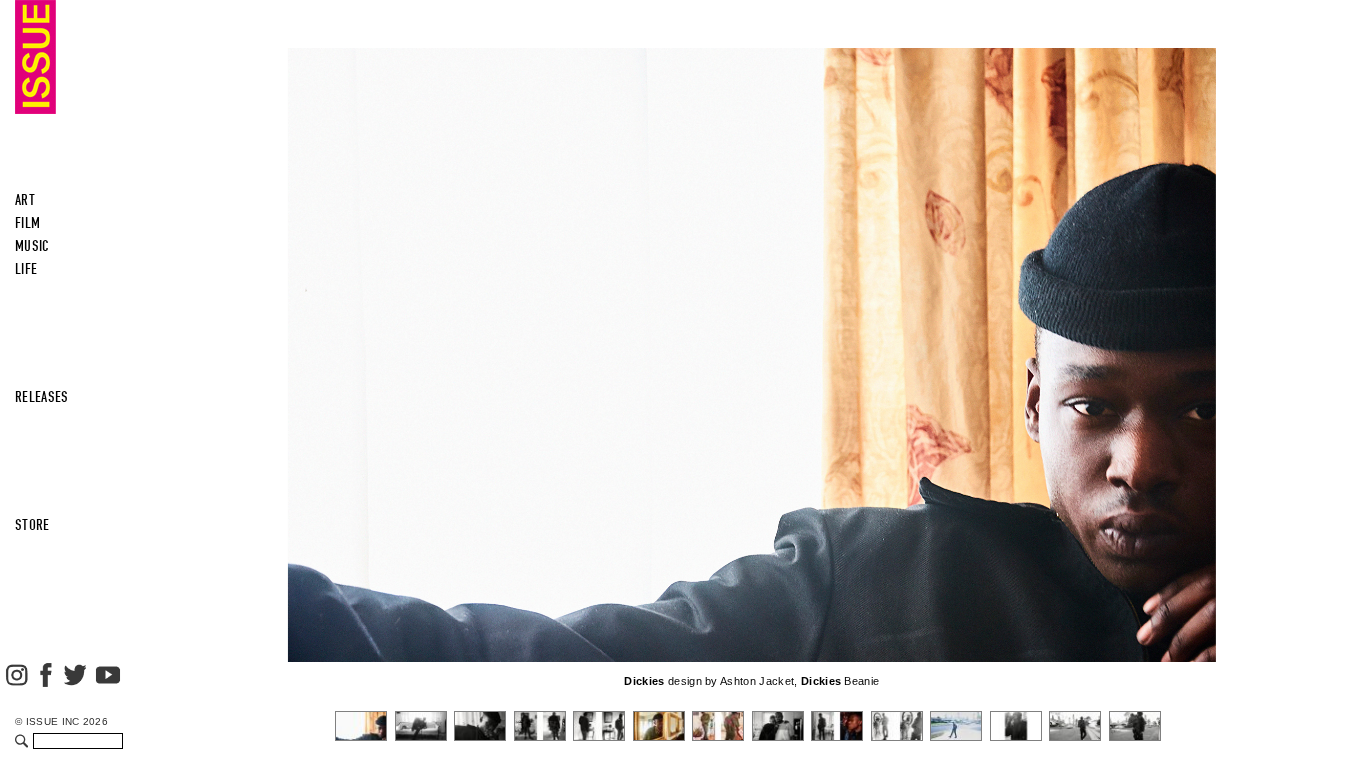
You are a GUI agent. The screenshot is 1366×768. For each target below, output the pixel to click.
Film (27, 223)
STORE (32, 525)
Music (32, 246)
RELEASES (42, 397)
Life (26, 269)
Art (25, 200)
